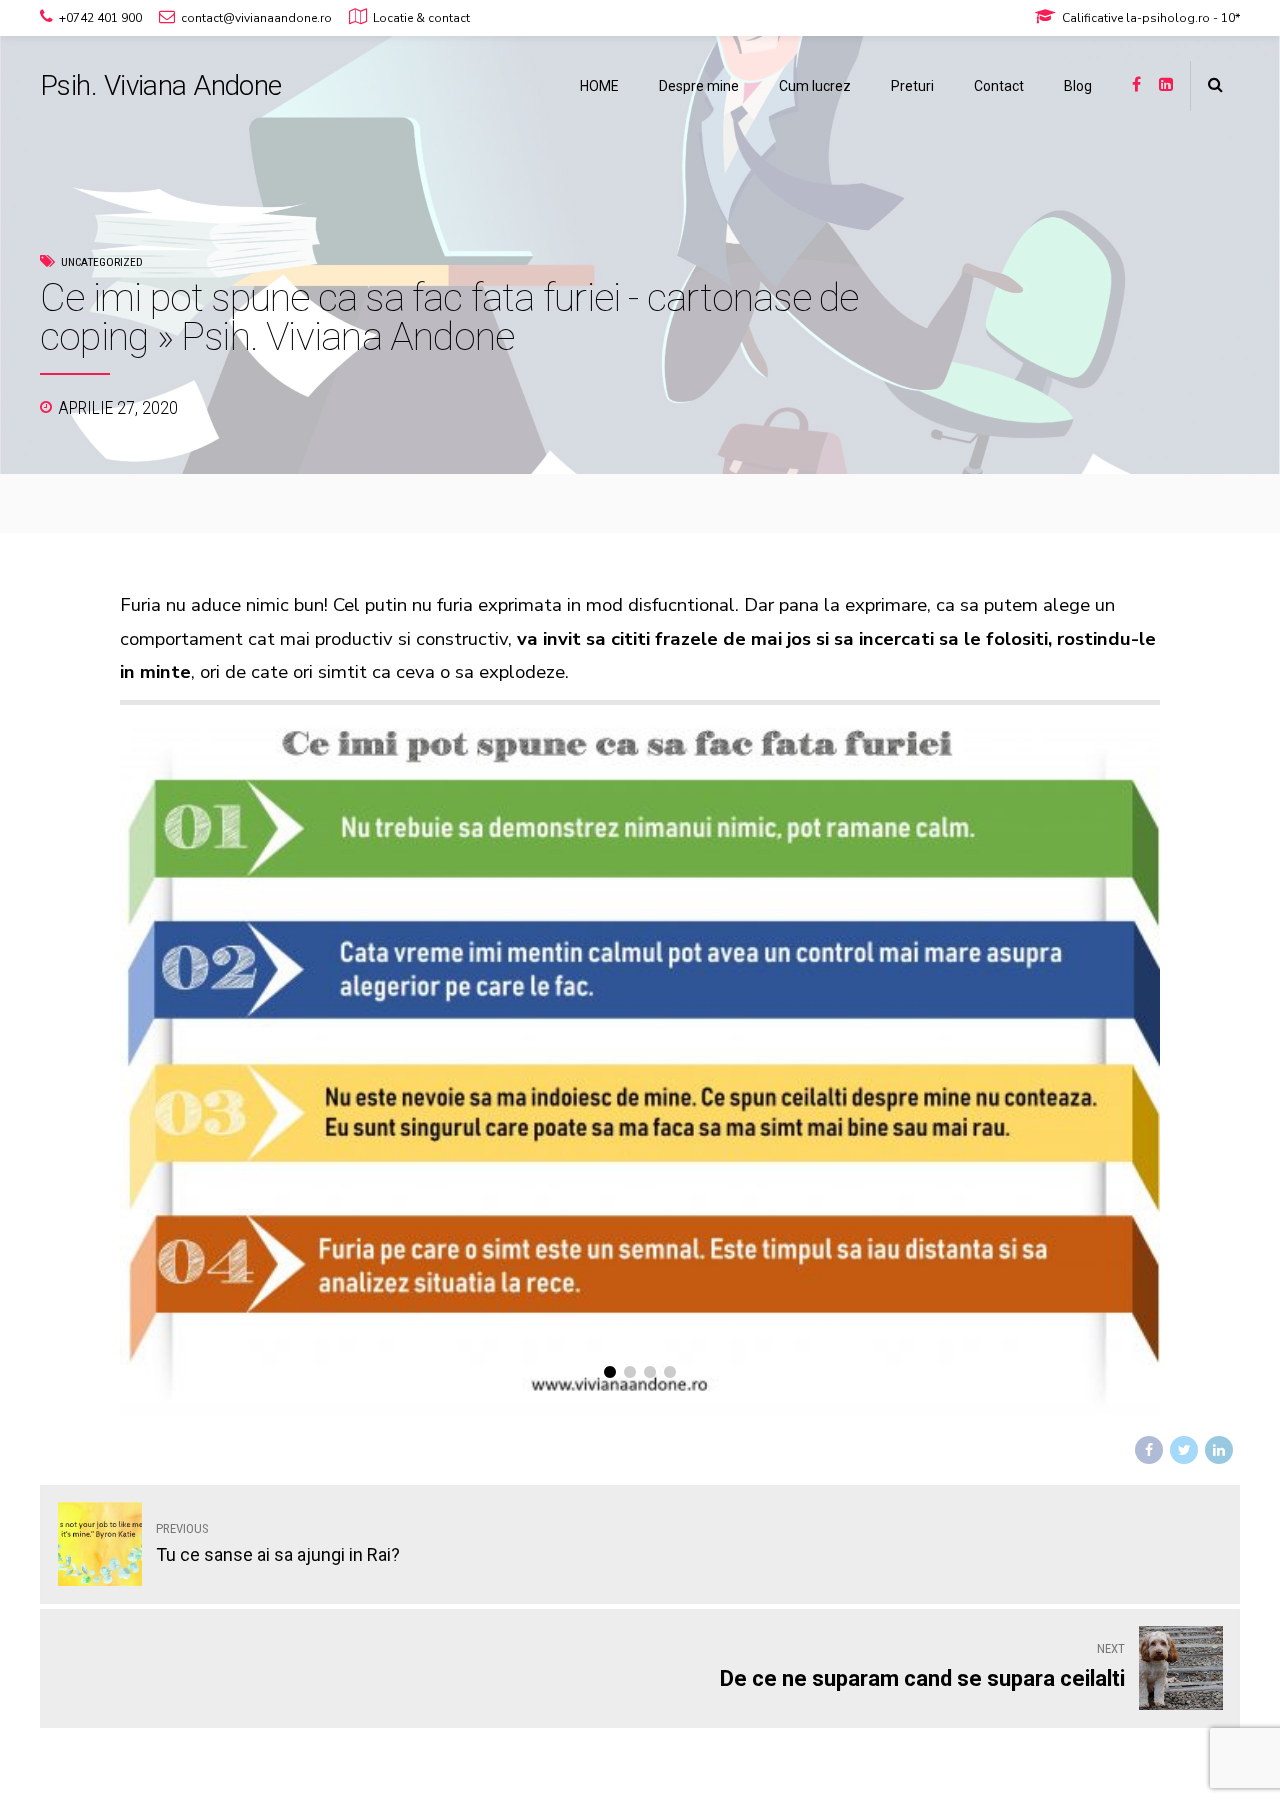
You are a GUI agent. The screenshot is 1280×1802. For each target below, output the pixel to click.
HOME (599, 86)
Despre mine (699, 86)
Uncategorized (102, 262)
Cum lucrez (815, 86)
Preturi (912, 86)
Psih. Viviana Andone (161, 85)
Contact (999, 86)
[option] (640, 1065)
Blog (1078, 86)
